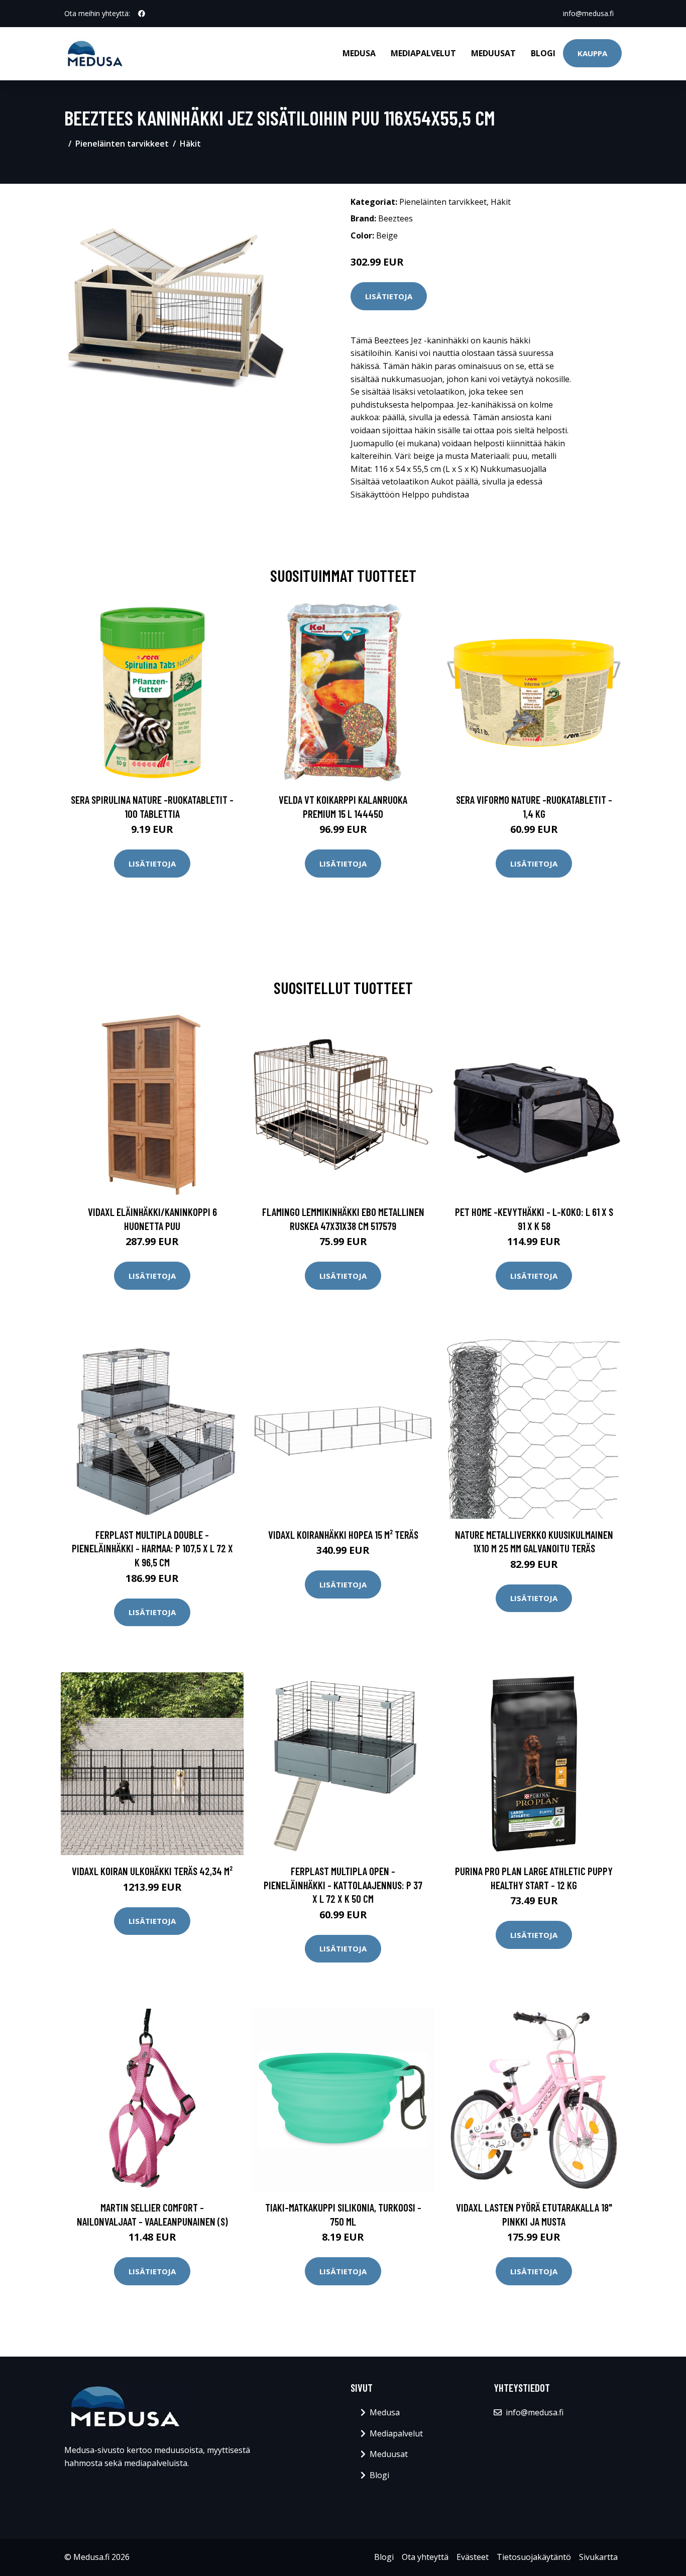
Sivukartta (598, 2557)
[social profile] (142, 14)
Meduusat (493, 53)
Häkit (190, 144)
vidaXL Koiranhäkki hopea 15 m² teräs (343, 1535)
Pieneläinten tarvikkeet (122, 144)
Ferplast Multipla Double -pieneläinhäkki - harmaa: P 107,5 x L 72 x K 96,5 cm (152, 1548)
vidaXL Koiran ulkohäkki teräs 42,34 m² (152, 1871)
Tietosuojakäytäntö (534, 2557)
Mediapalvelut (423, 53)
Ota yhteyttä (425, 2557)
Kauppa (592, 53)
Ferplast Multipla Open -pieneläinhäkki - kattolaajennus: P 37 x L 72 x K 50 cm (343, 1885)
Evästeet (473, 2557)
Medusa (359, 53)
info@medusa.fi (588, 13)
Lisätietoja (389, 296)
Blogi (543, 53)
